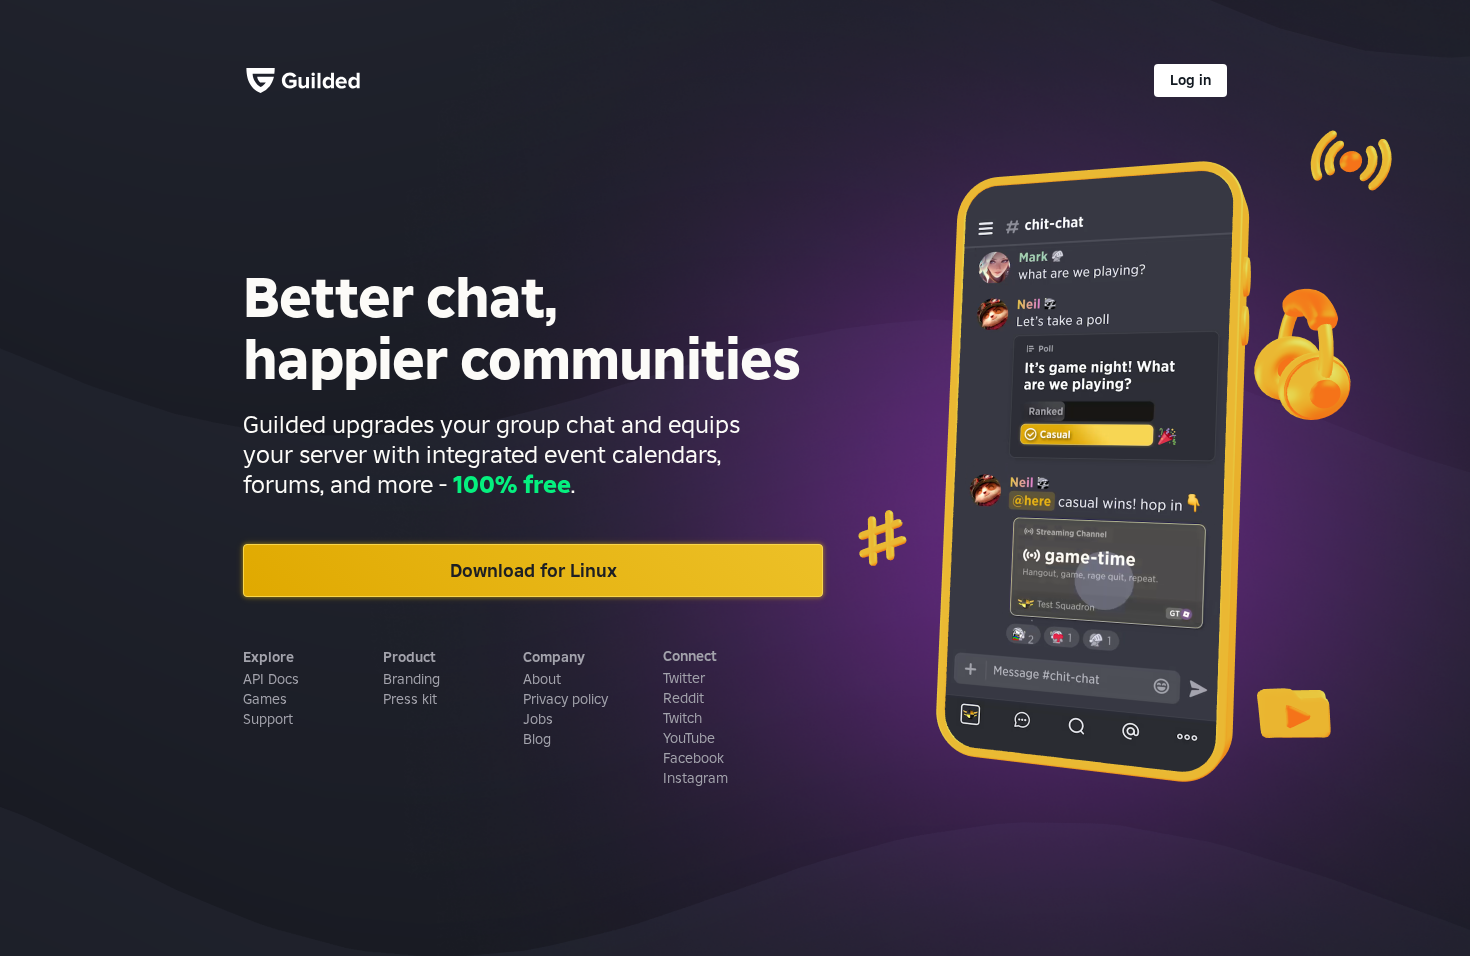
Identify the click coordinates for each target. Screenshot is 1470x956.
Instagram (695, 778)
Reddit (683, 698)
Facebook (693, 758)
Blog (537, 739)
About (542, 679)
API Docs (271, 679)
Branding (411, 679)
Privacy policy (565, 699)
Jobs (538, 719)
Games (265, 699)
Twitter (684, 678)
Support (268, 719)
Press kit (410, 699)
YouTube (689, 738)
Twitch (682, 718)
